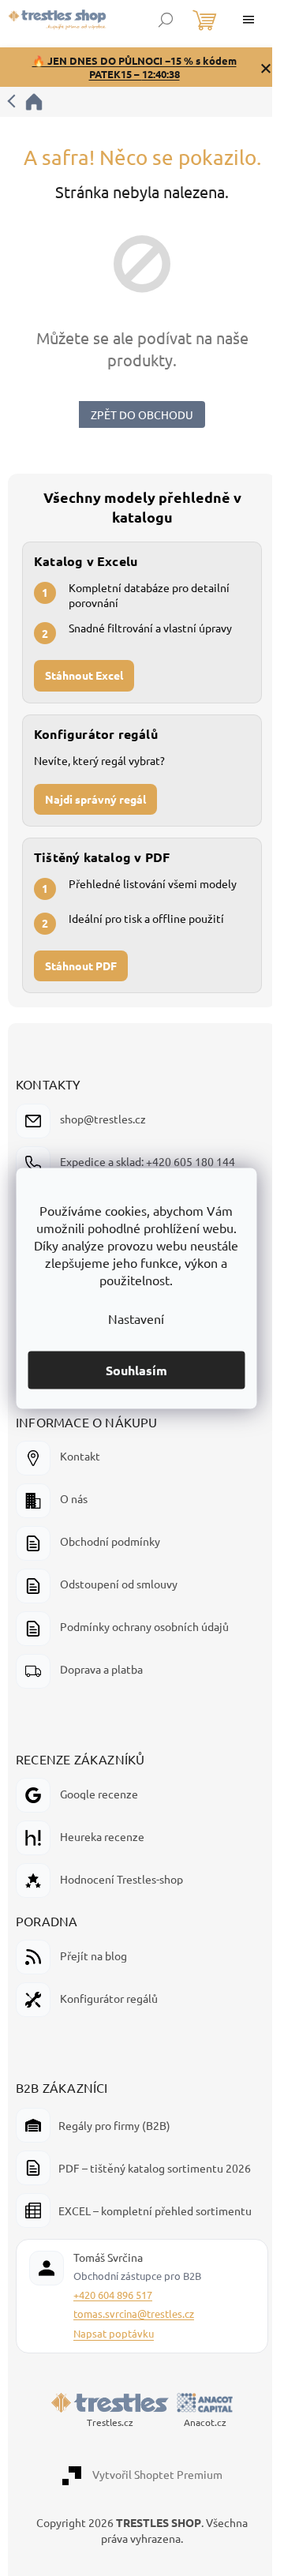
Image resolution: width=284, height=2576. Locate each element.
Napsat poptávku (114, 2333)
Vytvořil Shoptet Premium (157, 2474)
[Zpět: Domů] (26, 102)
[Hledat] (166, 20)
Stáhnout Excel (84, 675)
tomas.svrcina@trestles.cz (134, 2314)
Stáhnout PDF (81, 966)
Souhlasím (136, 1369)
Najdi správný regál (95, 799)
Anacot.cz (205, 2422)
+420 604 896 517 (113, 2295)
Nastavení (136, 1318)
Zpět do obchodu (142, 414)
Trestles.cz (110, 2422)
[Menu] (248, 20)
